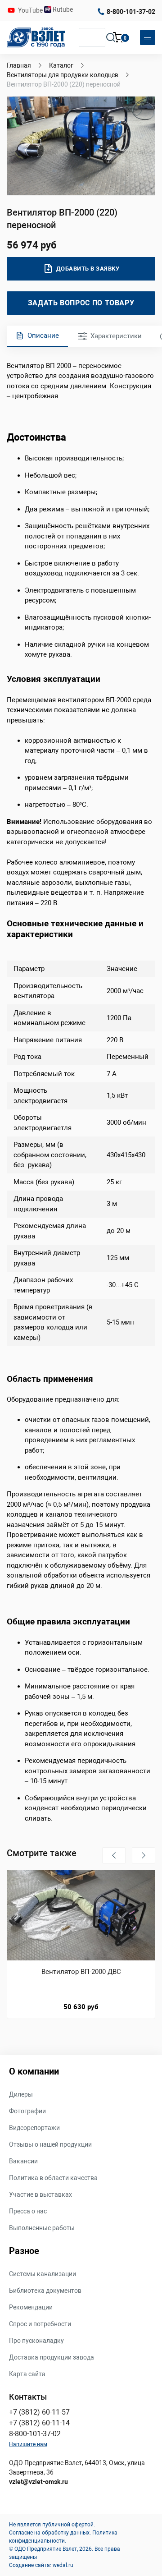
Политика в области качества (53, 2178)
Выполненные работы (42, 2228)
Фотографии (27, 2111)
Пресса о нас (28, 2211)
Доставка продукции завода (52, 2357)
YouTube (31, 10)
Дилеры (21, 2094)
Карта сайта (27, 2374)
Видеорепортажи (34, 2128)
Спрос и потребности (40, 2324)
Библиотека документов (45, 2291)
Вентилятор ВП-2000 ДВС (81, 1972)
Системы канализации (43, 2274)
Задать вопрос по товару (81, 303)
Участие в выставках (40, 2194)
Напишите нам (28, 2444)
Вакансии (23, 2161)
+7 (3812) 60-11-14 (39, 2423)
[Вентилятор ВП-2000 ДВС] (81, 1915)
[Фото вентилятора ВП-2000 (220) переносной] (81, 146)
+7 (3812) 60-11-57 (39, 2412)
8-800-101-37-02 (131, 12)
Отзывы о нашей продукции (50, 2144)
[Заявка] (118, 39)
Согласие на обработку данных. (50, 2533)
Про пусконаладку (36, 2341)
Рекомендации (31, 2307)
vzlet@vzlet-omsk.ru (38, 2482)
